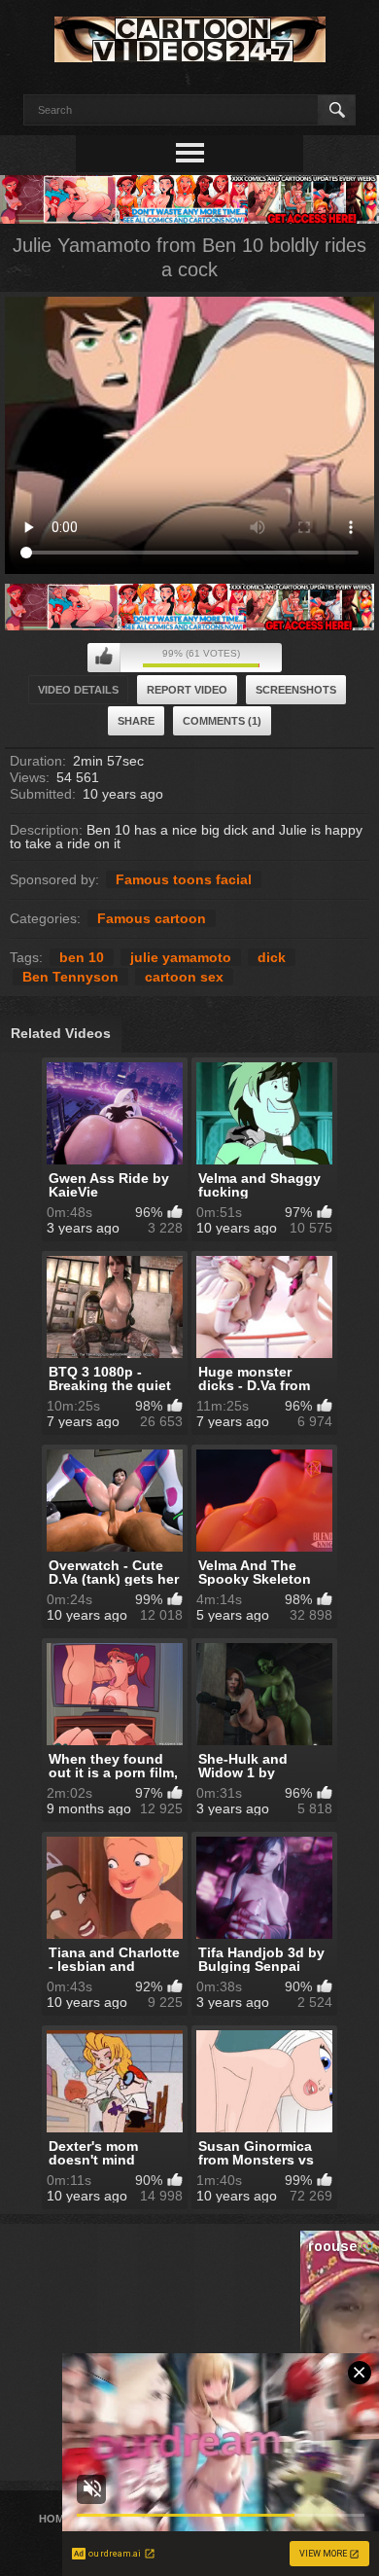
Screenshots (296, 690)
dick (272, 957)
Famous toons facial (184, 879)
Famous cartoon (152, 918)
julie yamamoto (181, 957)
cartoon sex (184, 977)
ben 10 (82, 957)
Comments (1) (222, 721)
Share (136, 721)
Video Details (78, 690)
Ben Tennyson (70, 977)
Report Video (187, 690)
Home (55, 2519)
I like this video (104, 658)
